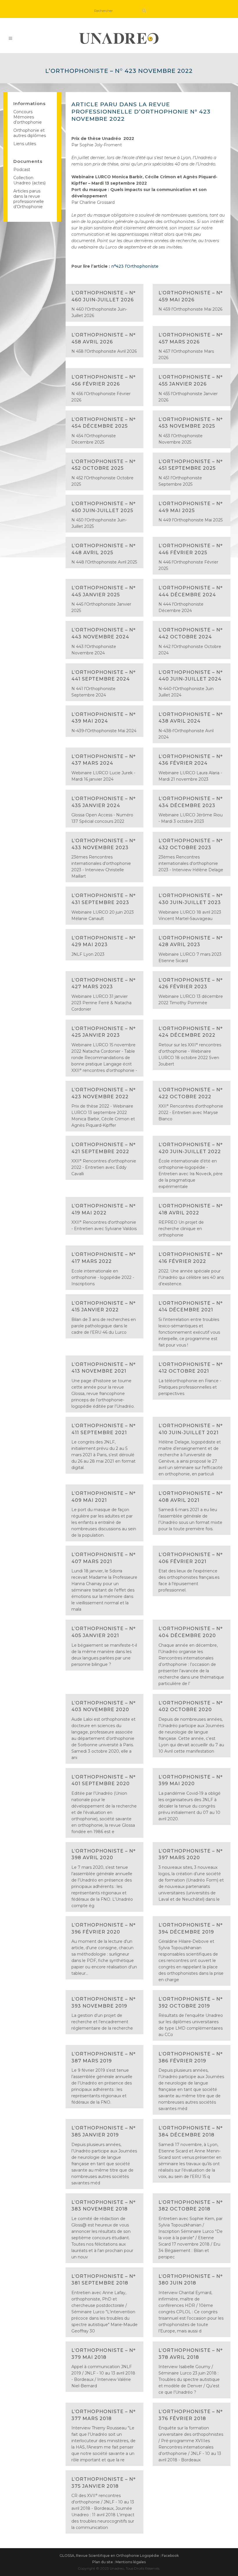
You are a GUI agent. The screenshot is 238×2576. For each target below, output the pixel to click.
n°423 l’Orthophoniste (135, 266)
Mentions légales (131, 2562)
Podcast (22, 170)
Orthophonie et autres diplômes (30, 133)
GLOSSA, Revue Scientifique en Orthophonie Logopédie (109, 2556)
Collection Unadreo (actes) (29, 180)
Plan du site (103, 2562)
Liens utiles (25, 144)
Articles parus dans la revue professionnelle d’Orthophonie (29, 199)
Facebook (170, 2556)
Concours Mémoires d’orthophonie (28, 117)
